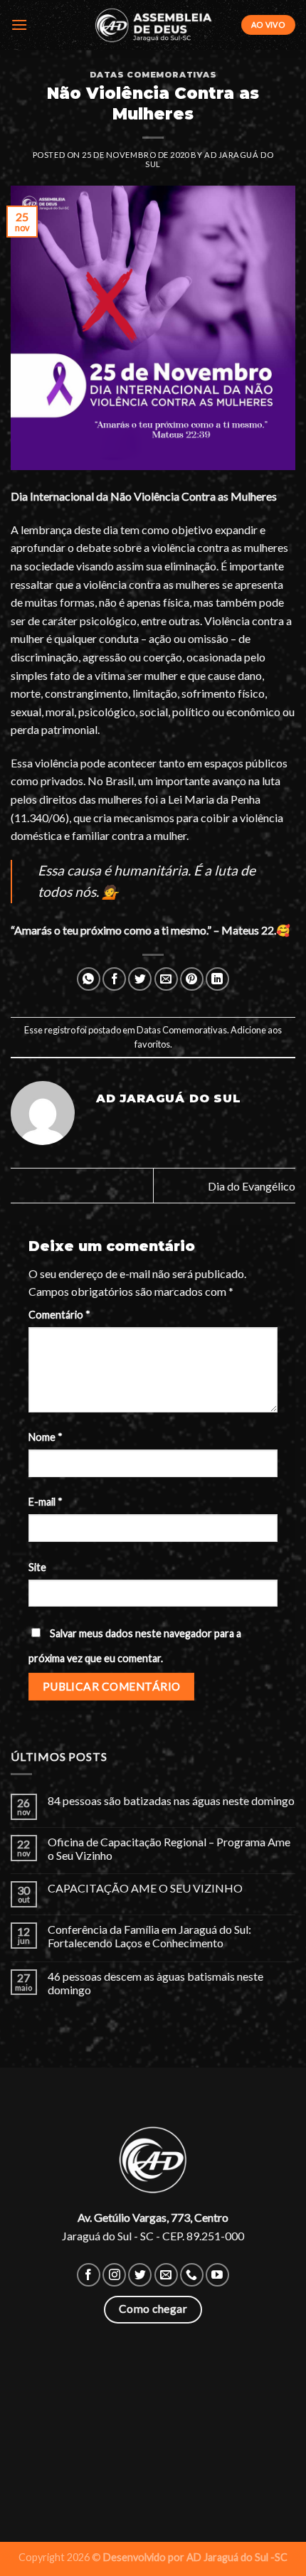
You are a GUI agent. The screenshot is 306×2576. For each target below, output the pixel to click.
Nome (46, 1437)
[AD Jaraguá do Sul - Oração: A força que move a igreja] (153, 25)
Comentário (59, 1315)
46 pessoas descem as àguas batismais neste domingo (155, 1983)
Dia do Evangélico (252, 1186)
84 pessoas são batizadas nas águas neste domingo (171, 1800)
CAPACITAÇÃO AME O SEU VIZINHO (145, 1888)
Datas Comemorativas (153, 75)
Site (37, 1567)
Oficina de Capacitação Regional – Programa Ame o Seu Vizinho (169, 1848)
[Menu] (19, 25)
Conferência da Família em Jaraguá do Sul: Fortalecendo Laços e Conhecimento (149, 1936)
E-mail (46, 1502)
